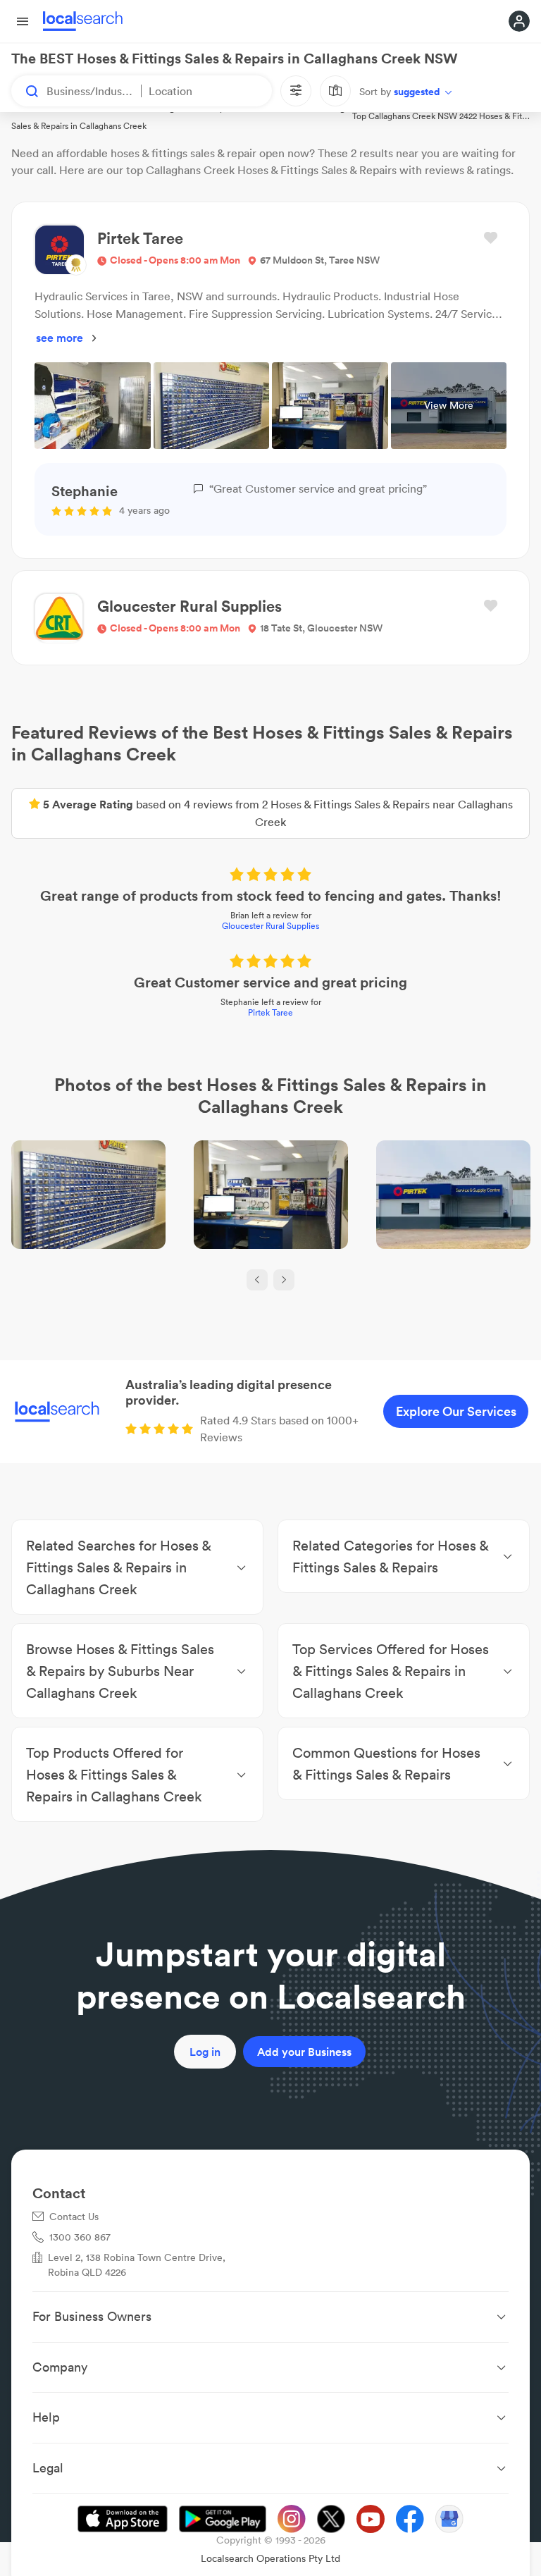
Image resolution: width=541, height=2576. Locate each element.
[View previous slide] (257, 1280)
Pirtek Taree (270, 1012)
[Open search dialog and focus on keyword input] (25, 91)
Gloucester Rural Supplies (270, 926)
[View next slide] (284, 1280)
